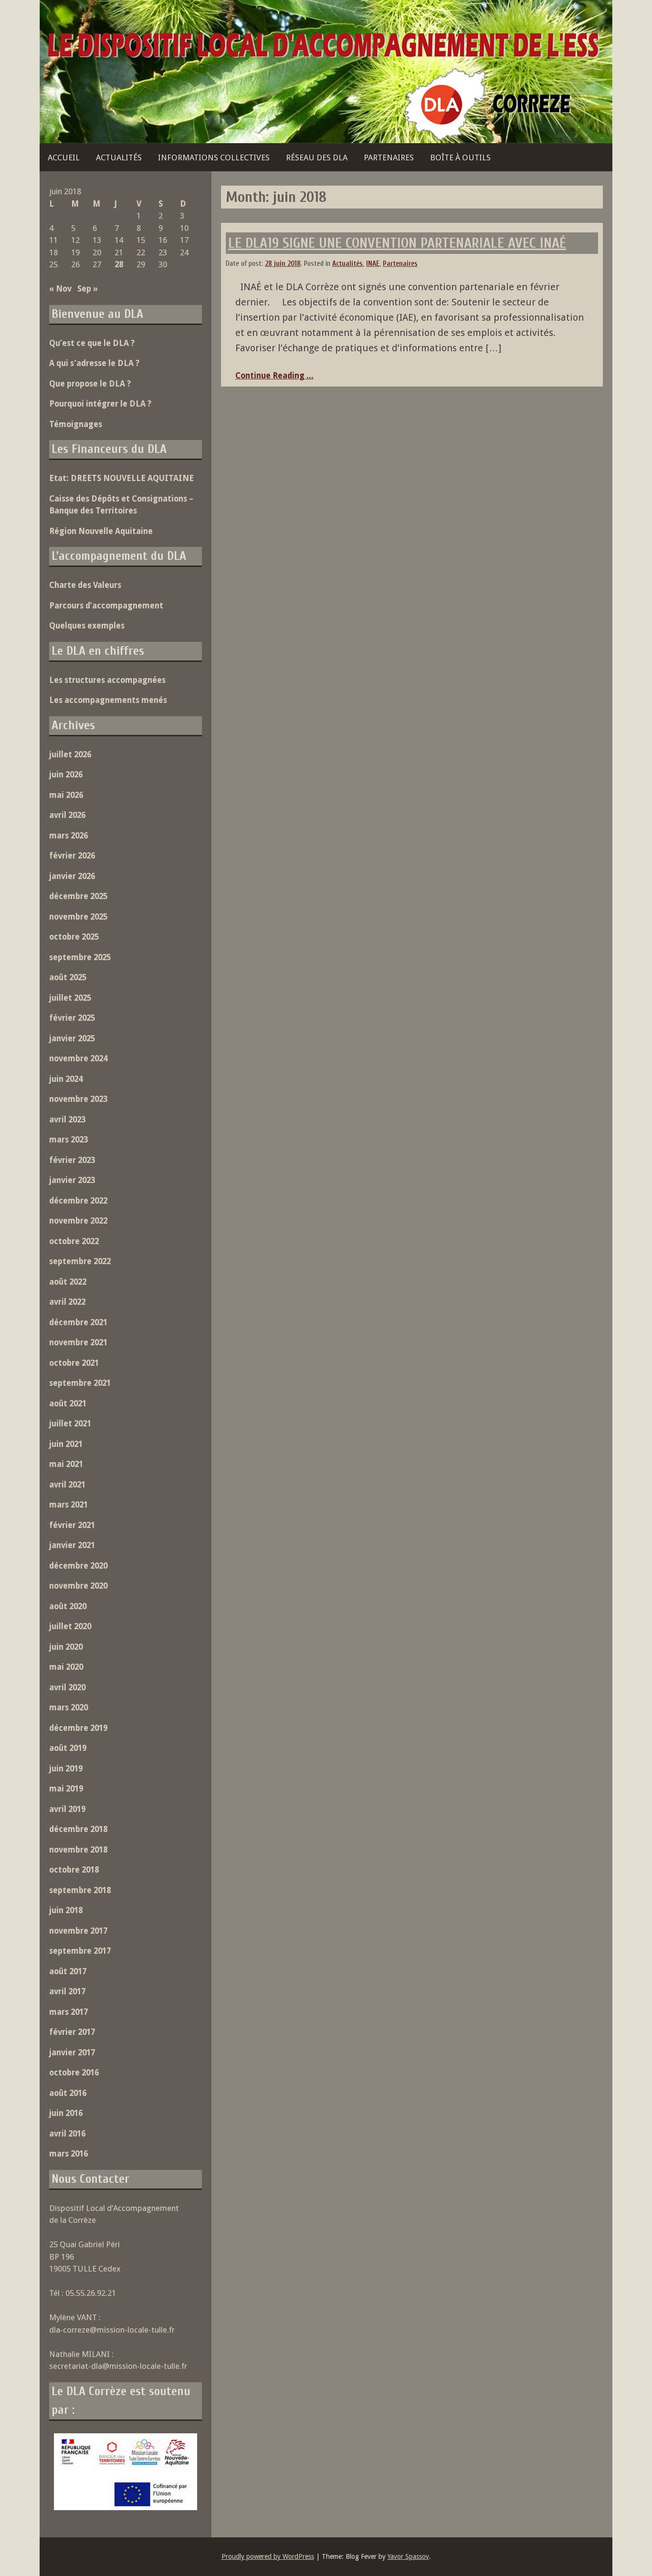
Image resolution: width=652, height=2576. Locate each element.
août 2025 (68, 977)
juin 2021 (66, 1444)
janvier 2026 (72, 876)
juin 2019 (66, 1769)
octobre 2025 (74, 937)
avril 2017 (67, 1991)
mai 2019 (66, 1789)
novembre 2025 (78, 917)
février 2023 (72, 1160)
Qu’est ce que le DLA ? (92, 343)
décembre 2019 (78, 1728)
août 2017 (68, 1971)
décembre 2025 (78, 896)
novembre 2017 (78, 1931)
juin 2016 (66, 2113)
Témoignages (76, 424)
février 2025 (72, 1018)
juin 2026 (66, 775)
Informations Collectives (214, 157)
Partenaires (389, 157)
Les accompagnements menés (108, 700)
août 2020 (68, 1606)
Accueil (64, 157)
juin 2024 (66, 1079)
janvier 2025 (72, 1038)
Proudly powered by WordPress (268, 2556)
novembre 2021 (78, 1342)
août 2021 (68, 1403)
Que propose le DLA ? (90, 384)
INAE (373, 264)
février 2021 (72, 1525)
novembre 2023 (78, 1099)
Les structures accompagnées (107, 680)
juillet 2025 (70, 998)
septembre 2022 (80, 1261)
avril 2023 (67, 1120)
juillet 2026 (70, 754)
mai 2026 (66, 795)
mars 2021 (68, 1505)
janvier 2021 (72, 1545)
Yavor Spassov (408, 2556)
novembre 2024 (78, 1058)
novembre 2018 (78, 1850)
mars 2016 (68, 2154)
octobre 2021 (74, 1363)
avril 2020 (67, 1687)
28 (119, 264)
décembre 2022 (78, 1201)
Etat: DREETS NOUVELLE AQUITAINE (121, 478)
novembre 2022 (78, 1221)
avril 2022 (67, 1302)
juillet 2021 (70, 1424)
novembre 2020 (78, 1586)
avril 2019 (67, 1809)
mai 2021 (66, 1464)
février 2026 (72, 856)
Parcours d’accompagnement (106, 606)
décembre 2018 (78, 1829)
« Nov (60, 289)
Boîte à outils (460, 157)
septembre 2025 (80, 957)
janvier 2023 (72, 1180)
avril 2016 (67, 2134)
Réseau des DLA (317, 157)
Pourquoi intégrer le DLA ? (100, 404)
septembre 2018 (80, 1890)
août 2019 (68, 1748)
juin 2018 (66, 1910)
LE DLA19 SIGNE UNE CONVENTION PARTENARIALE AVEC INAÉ (397, 243)
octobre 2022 (74, 1241)
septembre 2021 (80, 1383)
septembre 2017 (80, 1951)
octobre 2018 (74, 1870)
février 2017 (72, 2032)
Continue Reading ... (274, 376)
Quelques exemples (87, 626)
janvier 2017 (72, 2052)
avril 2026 (67, 815)
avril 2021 (67, 1485)
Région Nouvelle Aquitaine (101, 531)
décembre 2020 (78, 1566)
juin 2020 (66, 1647)
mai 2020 (66, 1667)
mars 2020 (68, 1707)
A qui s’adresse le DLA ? (94, 363)
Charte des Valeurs (85, 585)
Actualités (119, 157)
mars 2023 (68, 1140)
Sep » (88, 289)
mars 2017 (68, 2012)
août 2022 (68, 1282)
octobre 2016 (74, 2073)
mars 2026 (68, 836)
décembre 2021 (78, 1322)
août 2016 (68, 2093)
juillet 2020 (70, 1626)
